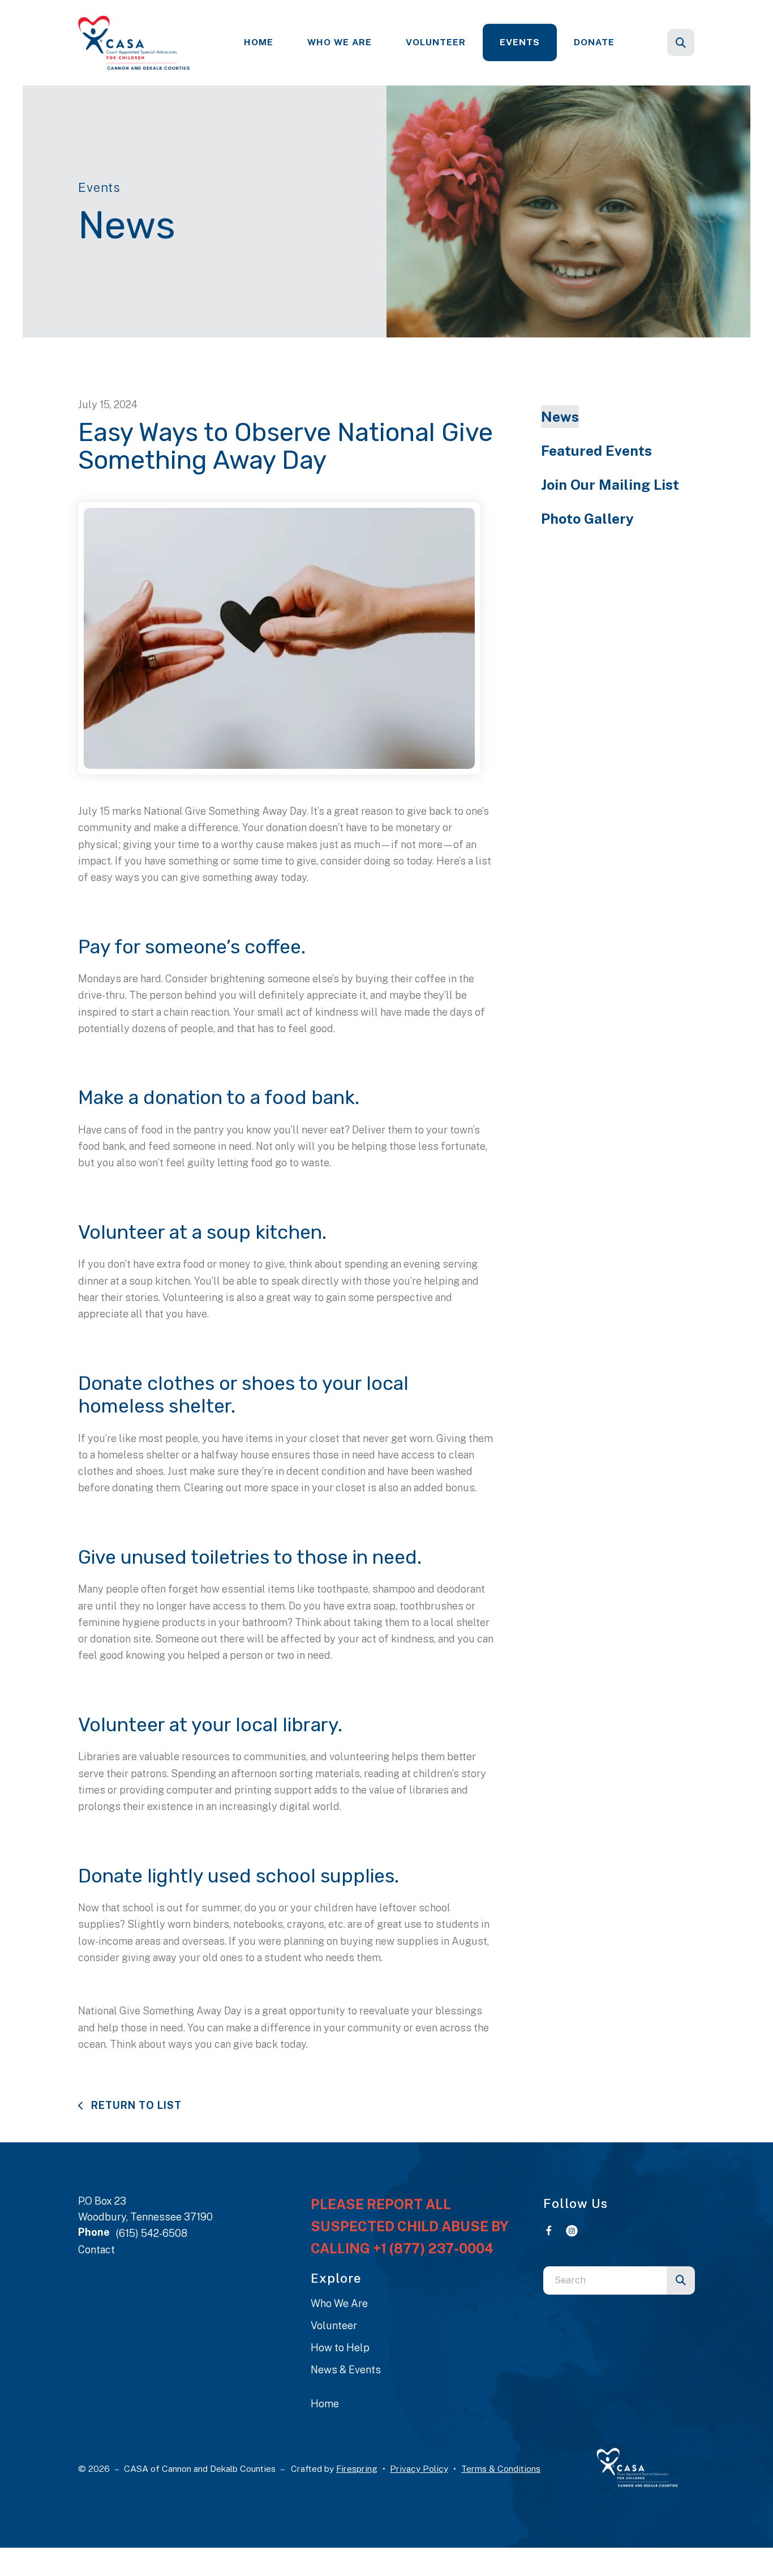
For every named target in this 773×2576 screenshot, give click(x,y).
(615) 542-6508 (151, 2233)
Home (259, 42)
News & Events (346, 2370)
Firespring (357, 2469)
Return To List (135, 2105)
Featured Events (596, 451)
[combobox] (696, 42)
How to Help (340, 2348)
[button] (681, 42)
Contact (96, 2250)
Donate (594, 42)
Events (520, 42)
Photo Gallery (587, 519)
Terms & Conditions (501, 2469)
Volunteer (436, 42)
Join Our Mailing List (610, 485)
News (560, 417)
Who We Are (340, 42)
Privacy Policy (419, 2469)
